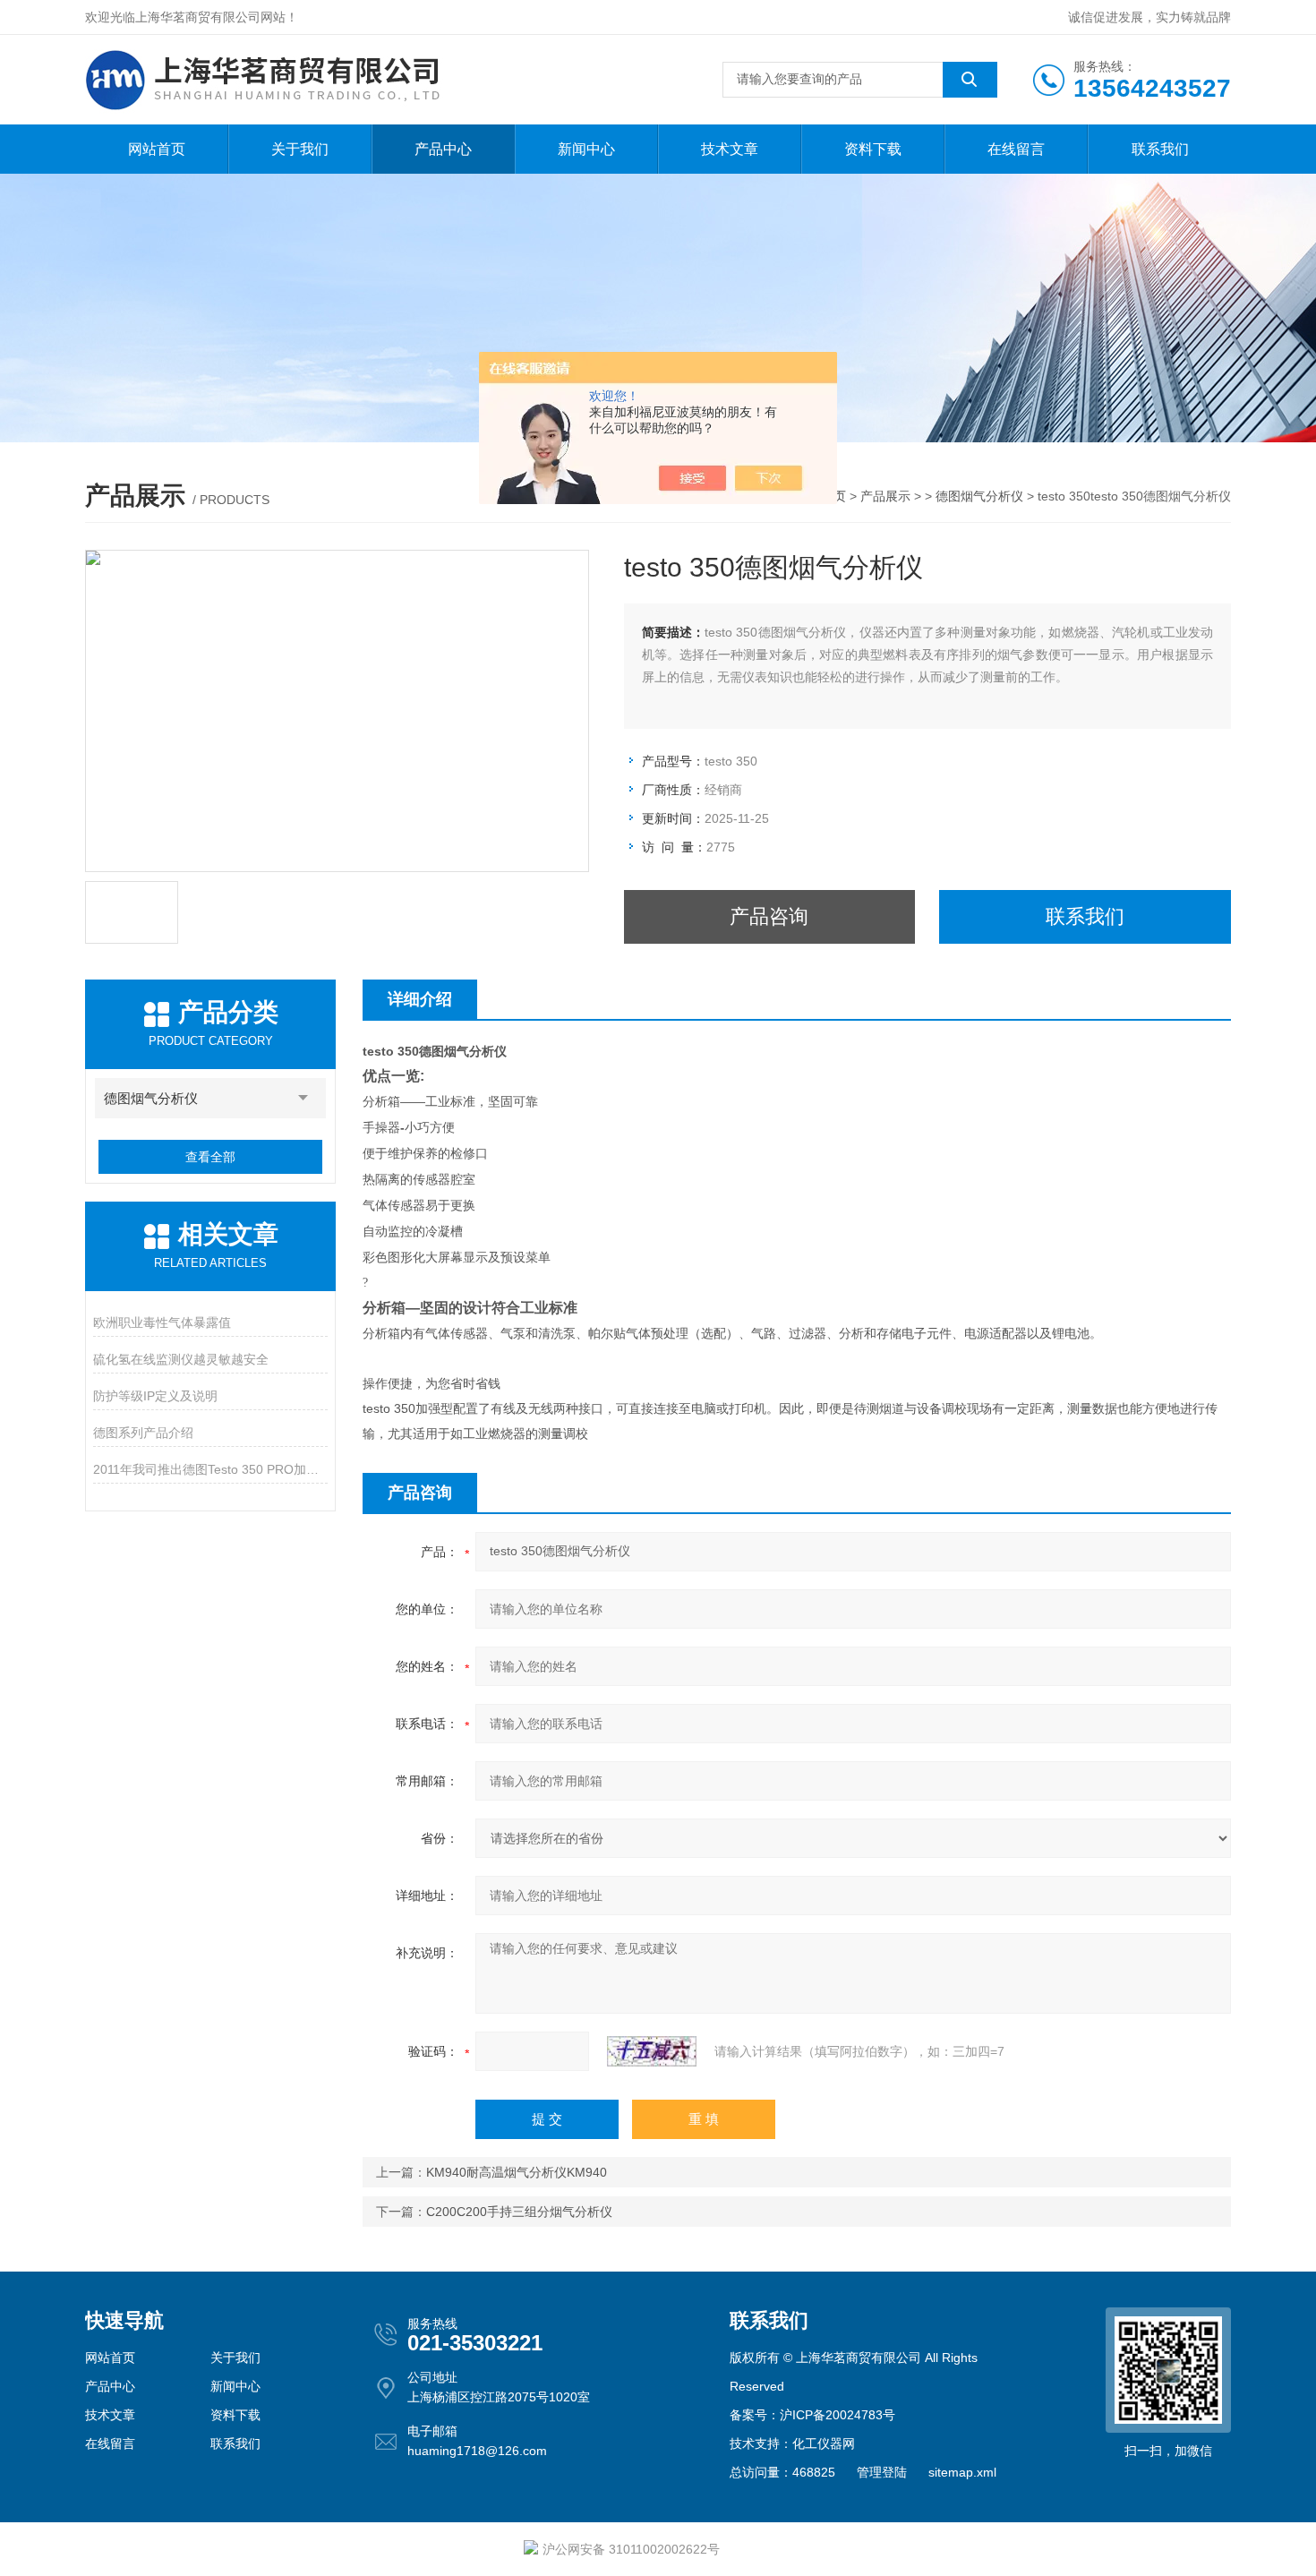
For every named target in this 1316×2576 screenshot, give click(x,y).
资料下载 (873, 149)
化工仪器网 (824, 2443)
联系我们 (1160, 149)
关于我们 (300, 149)
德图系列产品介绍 (143, 1433)
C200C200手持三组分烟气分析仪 (519, 2212)
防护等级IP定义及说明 (155, 1396)
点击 (303, 1098)
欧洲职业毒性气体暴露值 (162, 1322)
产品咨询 (769, 916)
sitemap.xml (962, 2472)
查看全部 (210, 1157)
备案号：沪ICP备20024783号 (812, 2415)
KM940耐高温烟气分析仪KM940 (517, 2172)
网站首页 (157, 149)
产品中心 (443, 149)
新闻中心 (586, 149)
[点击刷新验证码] (652, 2051)
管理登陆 (882, 2472)
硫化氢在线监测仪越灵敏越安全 (181, 1359)
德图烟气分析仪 (979, 496)
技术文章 (730, 149)
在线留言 (1016, 149)
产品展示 (885, 496)
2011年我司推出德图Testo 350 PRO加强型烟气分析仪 (210, 1469)
